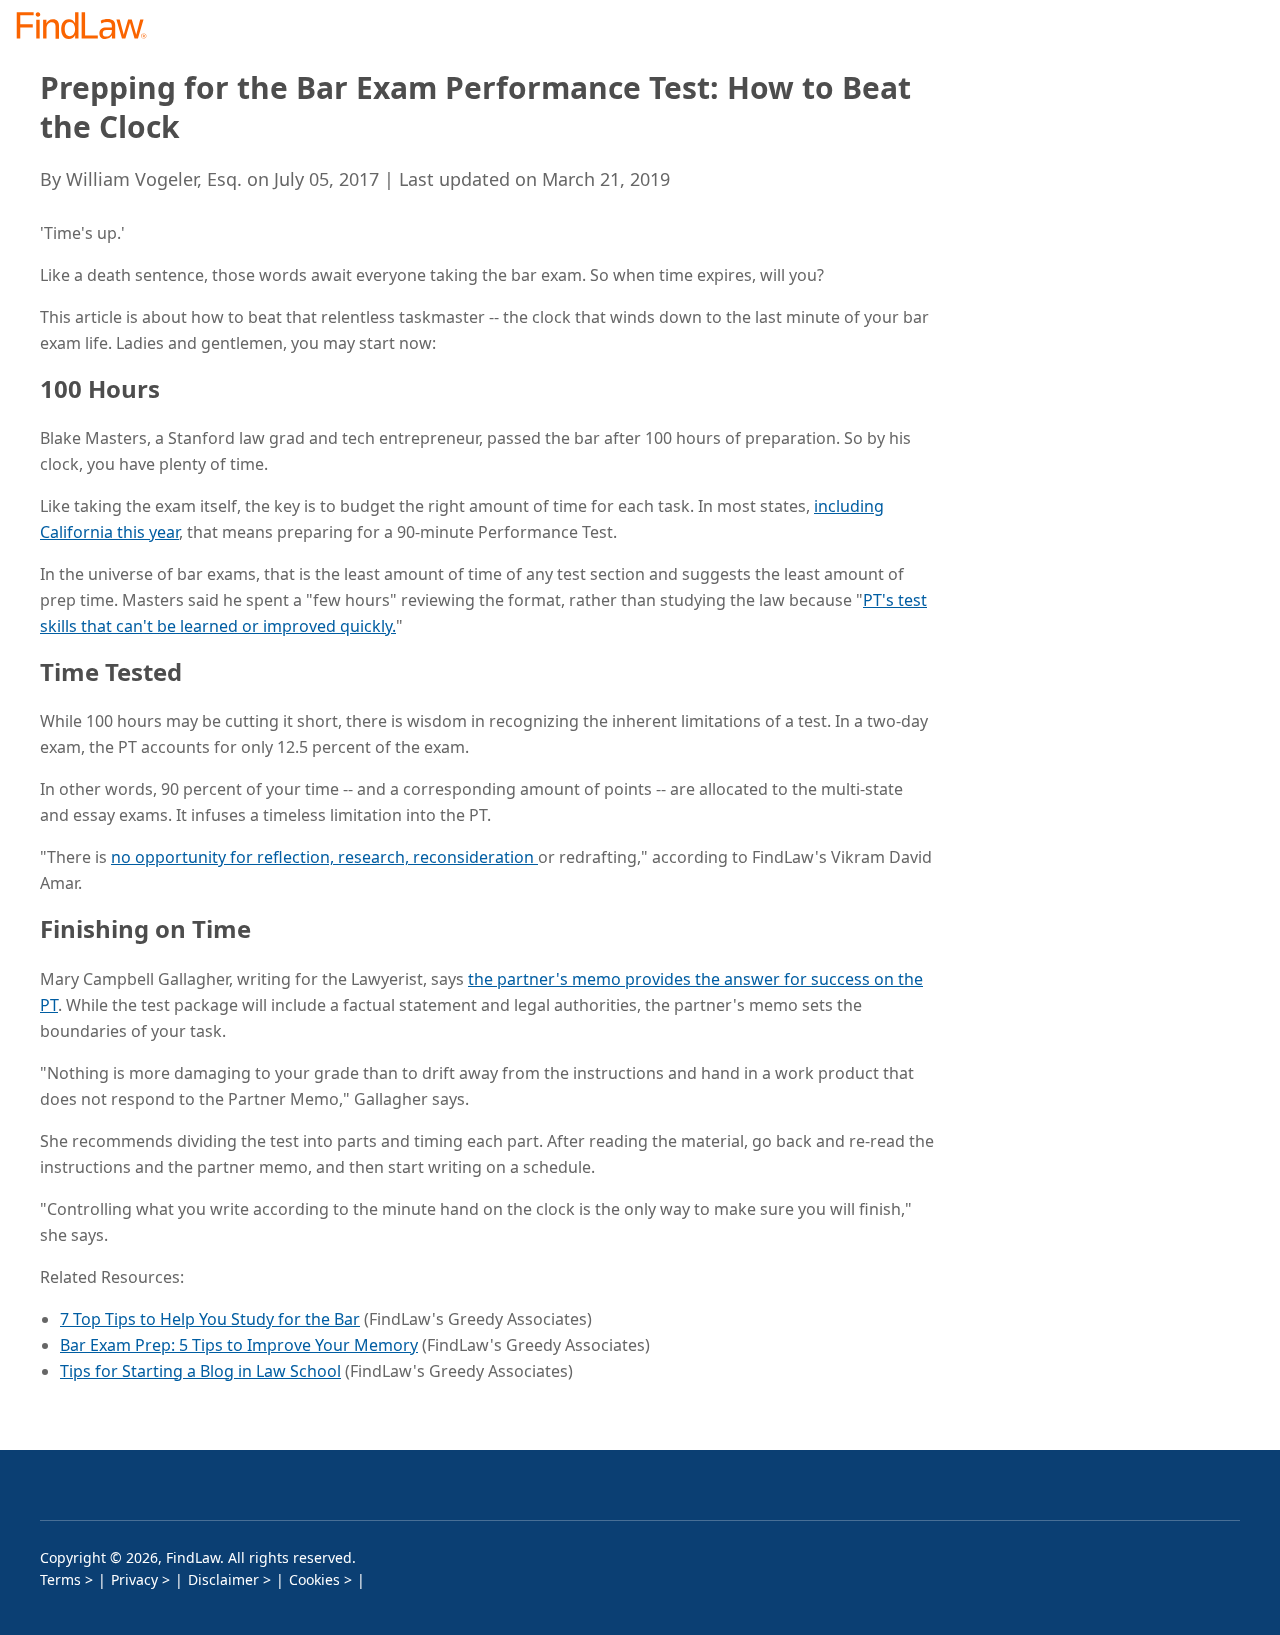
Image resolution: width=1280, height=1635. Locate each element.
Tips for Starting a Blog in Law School (200, 1371)
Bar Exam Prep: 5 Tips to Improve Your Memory (239, 1345)
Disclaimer (223, 1579)
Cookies (314, 1579)
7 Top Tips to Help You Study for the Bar (210, 1319)
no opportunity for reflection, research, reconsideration (324, 857)
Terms (60, 1579)
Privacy (134, 1579)
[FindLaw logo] (89, 27)
